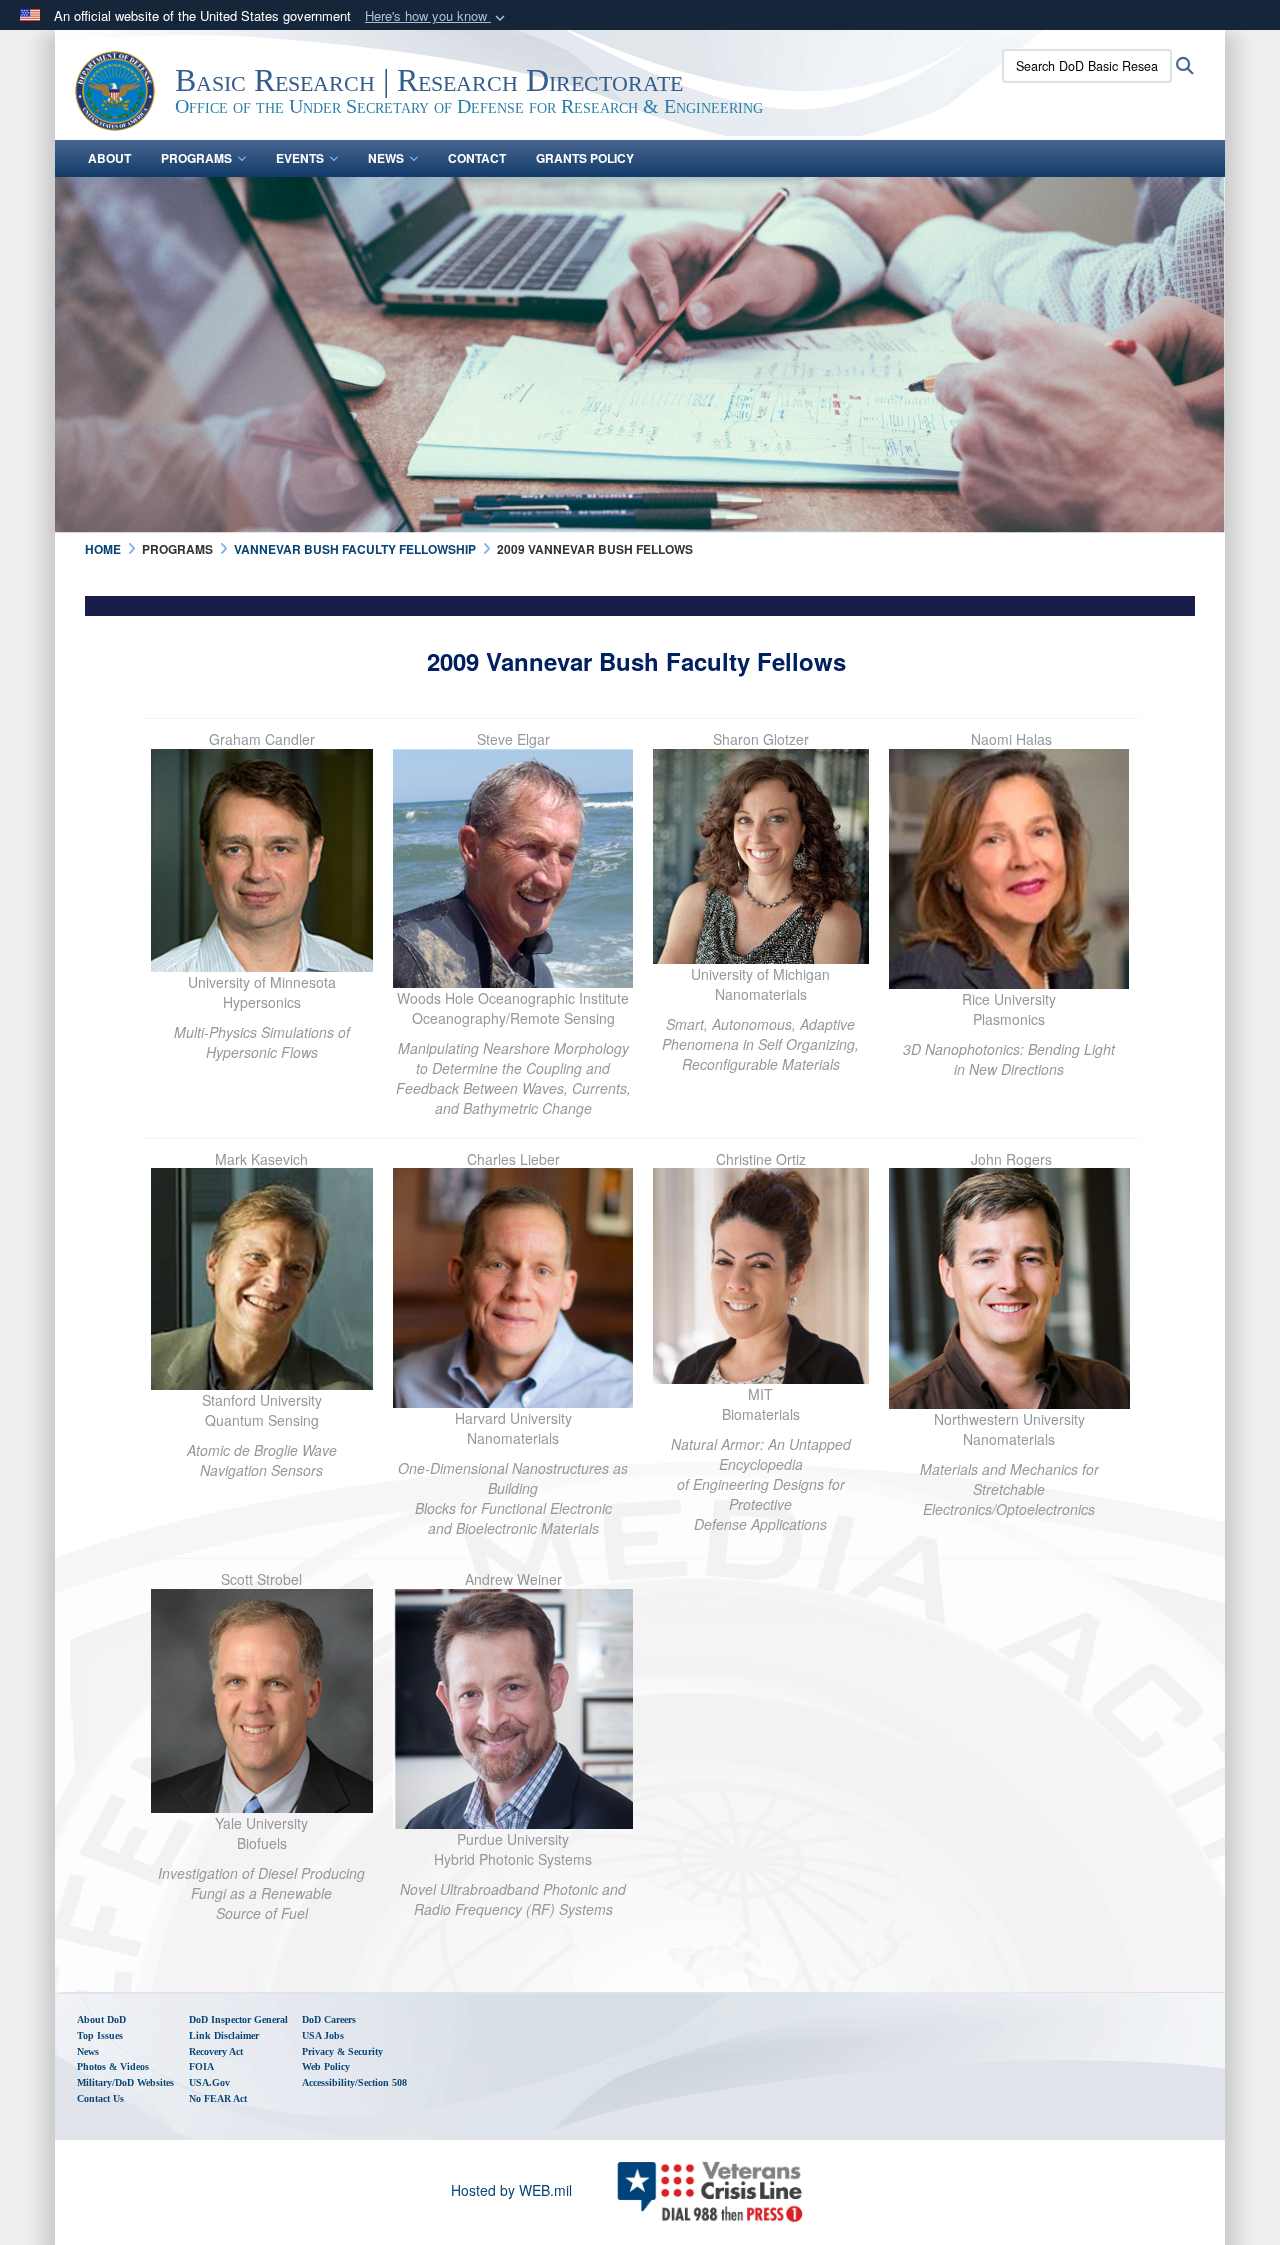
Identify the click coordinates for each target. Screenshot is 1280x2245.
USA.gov (209, 2082)
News (386, 158)
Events (300, 158)
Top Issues (100, 2035)
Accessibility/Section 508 (354, 2082)
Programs (196, 158)
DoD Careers (329, 2019)
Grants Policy (585, 158)
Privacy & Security (342, 2051)
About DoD (101, 2019)
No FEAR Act (218, 2098)
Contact (477, 158)
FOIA (201, 2066)
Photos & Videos (113, 2066)
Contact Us (100, 2098)
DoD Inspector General (238, 2019)
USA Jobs (323, 2035)
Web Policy (326, 2066)
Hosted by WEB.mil (511, 2190)
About (109, 158)
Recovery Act (216, 2051)
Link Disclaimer (224, 2035)
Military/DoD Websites (125, 2082)
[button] (437, 16)
